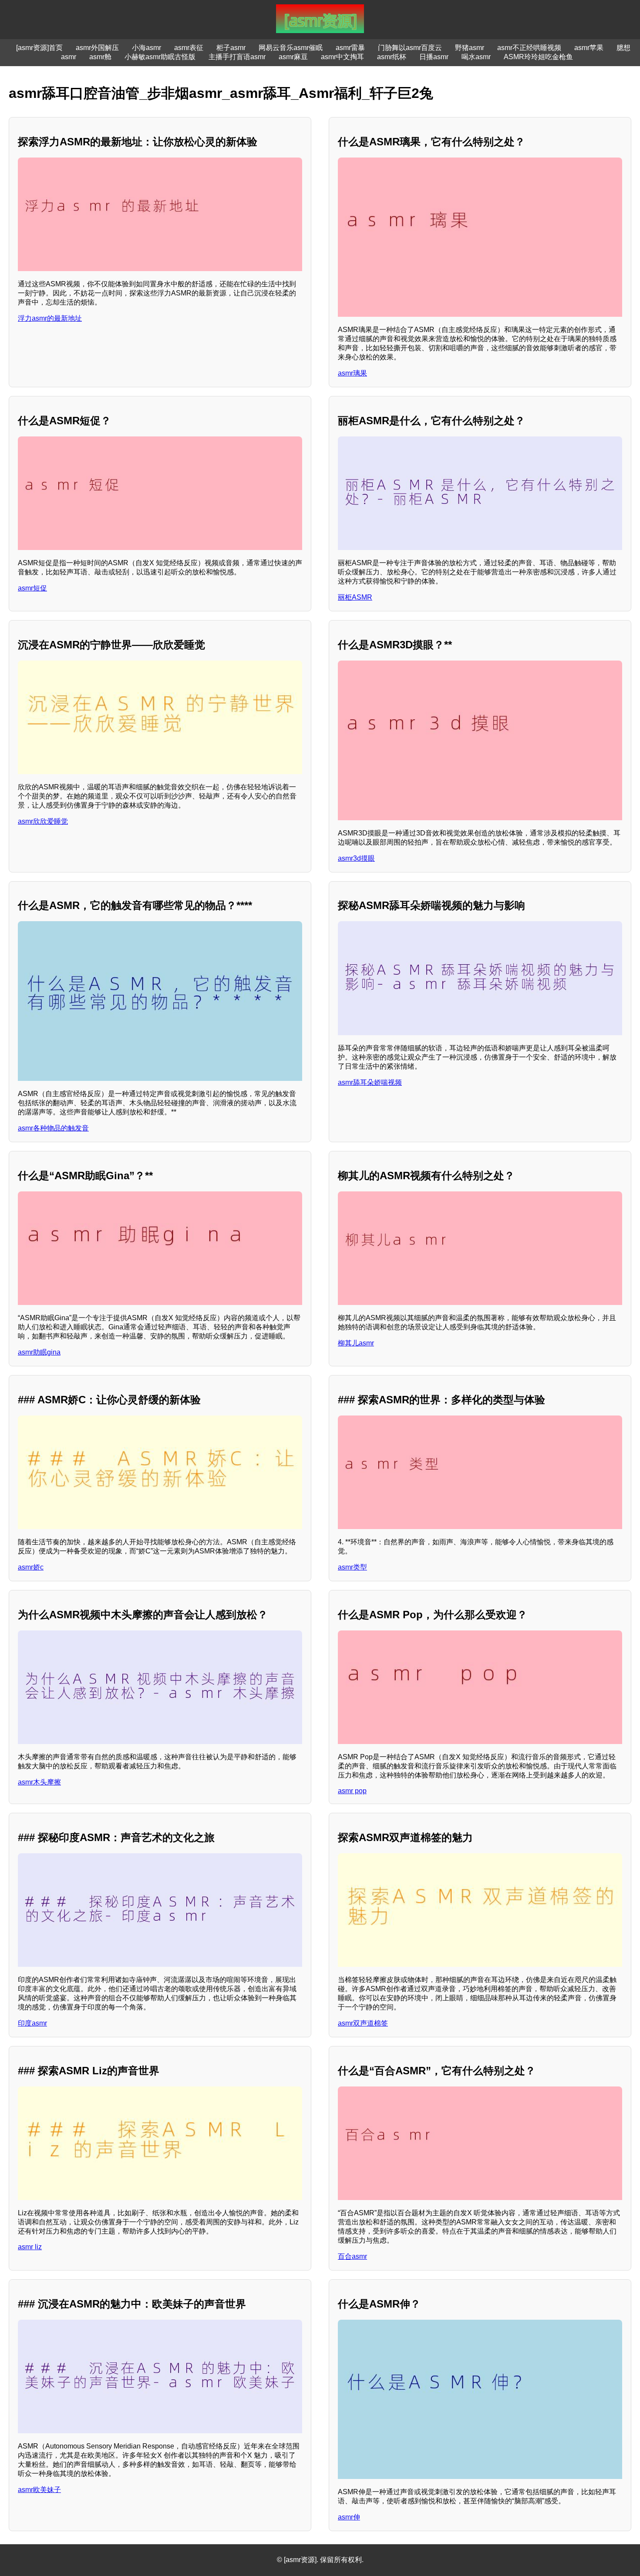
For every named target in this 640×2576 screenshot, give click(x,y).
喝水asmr (476, 57)
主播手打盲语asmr (237, 57)
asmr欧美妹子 (39, 2490)
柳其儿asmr (356, 1343)
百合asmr (352, 2256)
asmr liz (30, 2247)
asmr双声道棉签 (363, 2023)
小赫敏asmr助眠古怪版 (160, 57)
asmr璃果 (352, 373)
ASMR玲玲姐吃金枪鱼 (538, 57)
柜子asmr (231, 48)
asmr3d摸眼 (356, 858)
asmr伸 (349, 2517)
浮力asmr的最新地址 (50, 318)
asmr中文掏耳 (342, 57)
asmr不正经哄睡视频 (529, 48)
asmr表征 (189, 48)
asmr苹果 (589, 48)
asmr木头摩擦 (39, 1782)
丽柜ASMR (355, 597)
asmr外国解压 (97, 48)
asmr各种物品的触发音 (53, 1128)
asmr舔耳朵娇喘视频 (370, 1082)
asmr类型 (352, 1567)
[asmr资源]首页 (39, 48)
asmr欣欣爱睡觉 (43, 821)
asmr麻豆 (293, 57)
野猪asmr (470, 48)
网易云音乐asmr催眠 (291, 48)
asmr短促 (32, 588)
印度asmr (32, 2023)
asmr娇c (31, 1567)
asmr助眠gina (39, 1352)
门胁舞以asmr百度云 (410, 48)
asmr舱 (100, 57)
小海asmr (147, 48)
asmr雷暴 (350, 48)
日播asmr (434, 57)
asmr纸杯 (392, 57)
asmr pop (352, 1791)
